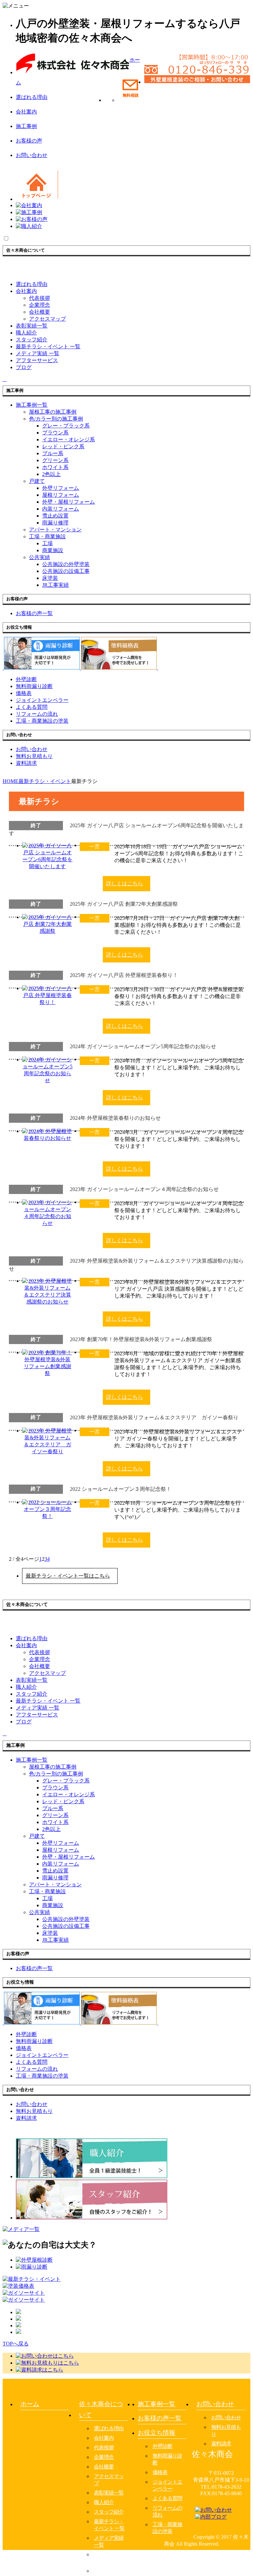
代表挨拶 (40, 298)
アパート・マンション (55, 530)
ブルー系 (53, 453)
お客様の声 (29, 141)
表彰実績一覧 (109, 2493)
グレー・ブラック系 (66, 426)
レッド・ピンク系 (63, 446)
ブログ (101, 2571)
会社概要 (40, 312)
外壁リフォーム (61, 488)
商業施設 (53, 550)
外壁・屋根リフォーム (69, 502)
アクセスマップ (47, 319)
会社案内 (26, 112)
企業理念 (40, 305)
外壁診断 (162, 2446)
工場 (47, 543)
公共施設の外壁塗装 (66, 564)
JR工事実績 (56, 585)
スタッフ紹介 (109, 2512)
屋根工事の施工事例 (53, 412)
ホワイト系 (55, 467)
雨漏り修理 (55, 523)
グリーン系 (55, 460)
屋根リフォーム (61, 495)
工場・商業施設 (47, 536)
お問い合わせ (32, 155)
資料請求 (221, 2444)
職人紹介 (104, 2502)
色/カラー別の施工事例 (56, 419)
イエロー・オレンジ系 (69, 440)
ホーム (30, 2404)
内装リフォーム (61, 509)
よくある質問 (167, 2498)
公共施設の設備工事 (66, 571)
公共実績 (40, 557)
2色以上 (51, 474)
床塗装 (50, 578)
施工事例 (26, 126)
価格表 (160, 2472)
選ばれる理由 (32, 97)
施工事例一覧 (156, 2404)
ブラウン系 (55, 433)
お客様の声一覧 (160, 2418)
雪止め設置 (55, 516)
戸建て (37, 481)
